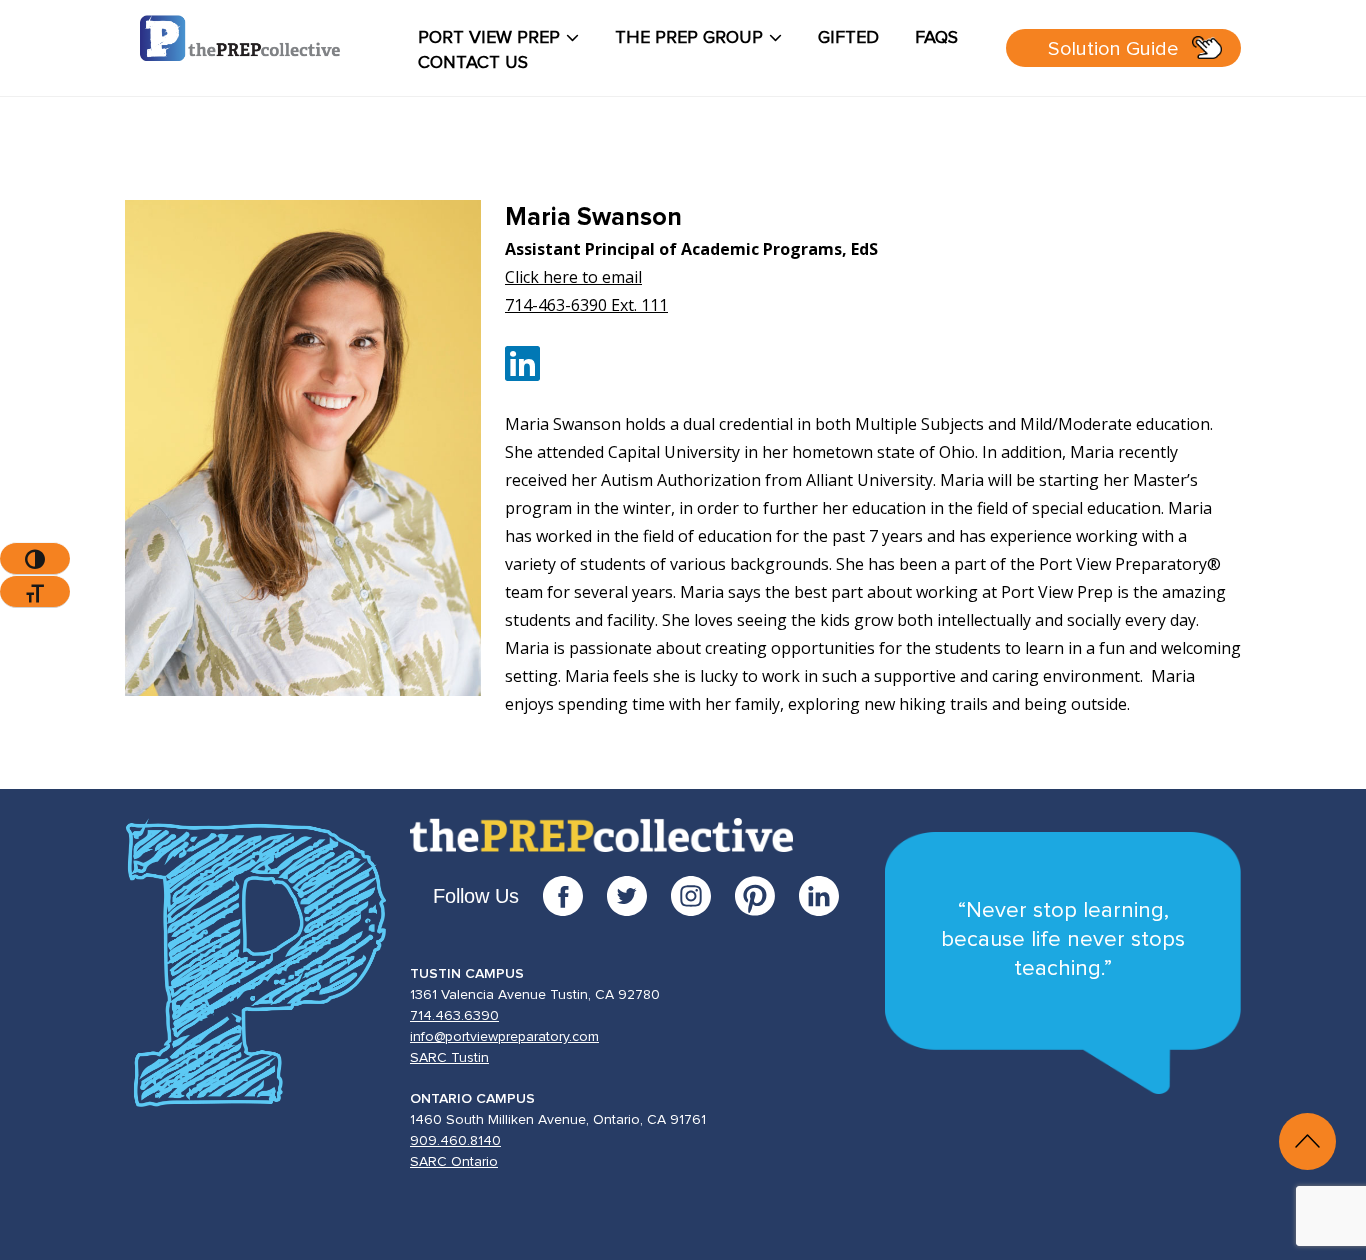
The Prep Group (689, 38)
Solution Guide (1113, 49)
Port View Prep (489, 38)
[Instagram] (703, 896)
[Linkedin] (522, 372)
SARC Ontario (454, 1162)
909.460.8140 (455, 1141)
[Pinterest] (767, 896)
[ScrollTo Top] (1307, 1141)
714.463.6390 (454, 1016)
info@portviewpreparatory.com (504, 1037)
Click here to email (573, 277)
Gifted (848, 38)
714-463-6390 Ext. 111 (586, 305)
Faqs (936, 38)
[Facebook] (575, 896)
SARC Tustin (449, 1058)
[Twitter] (639, 896)
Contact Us (473, 63)
